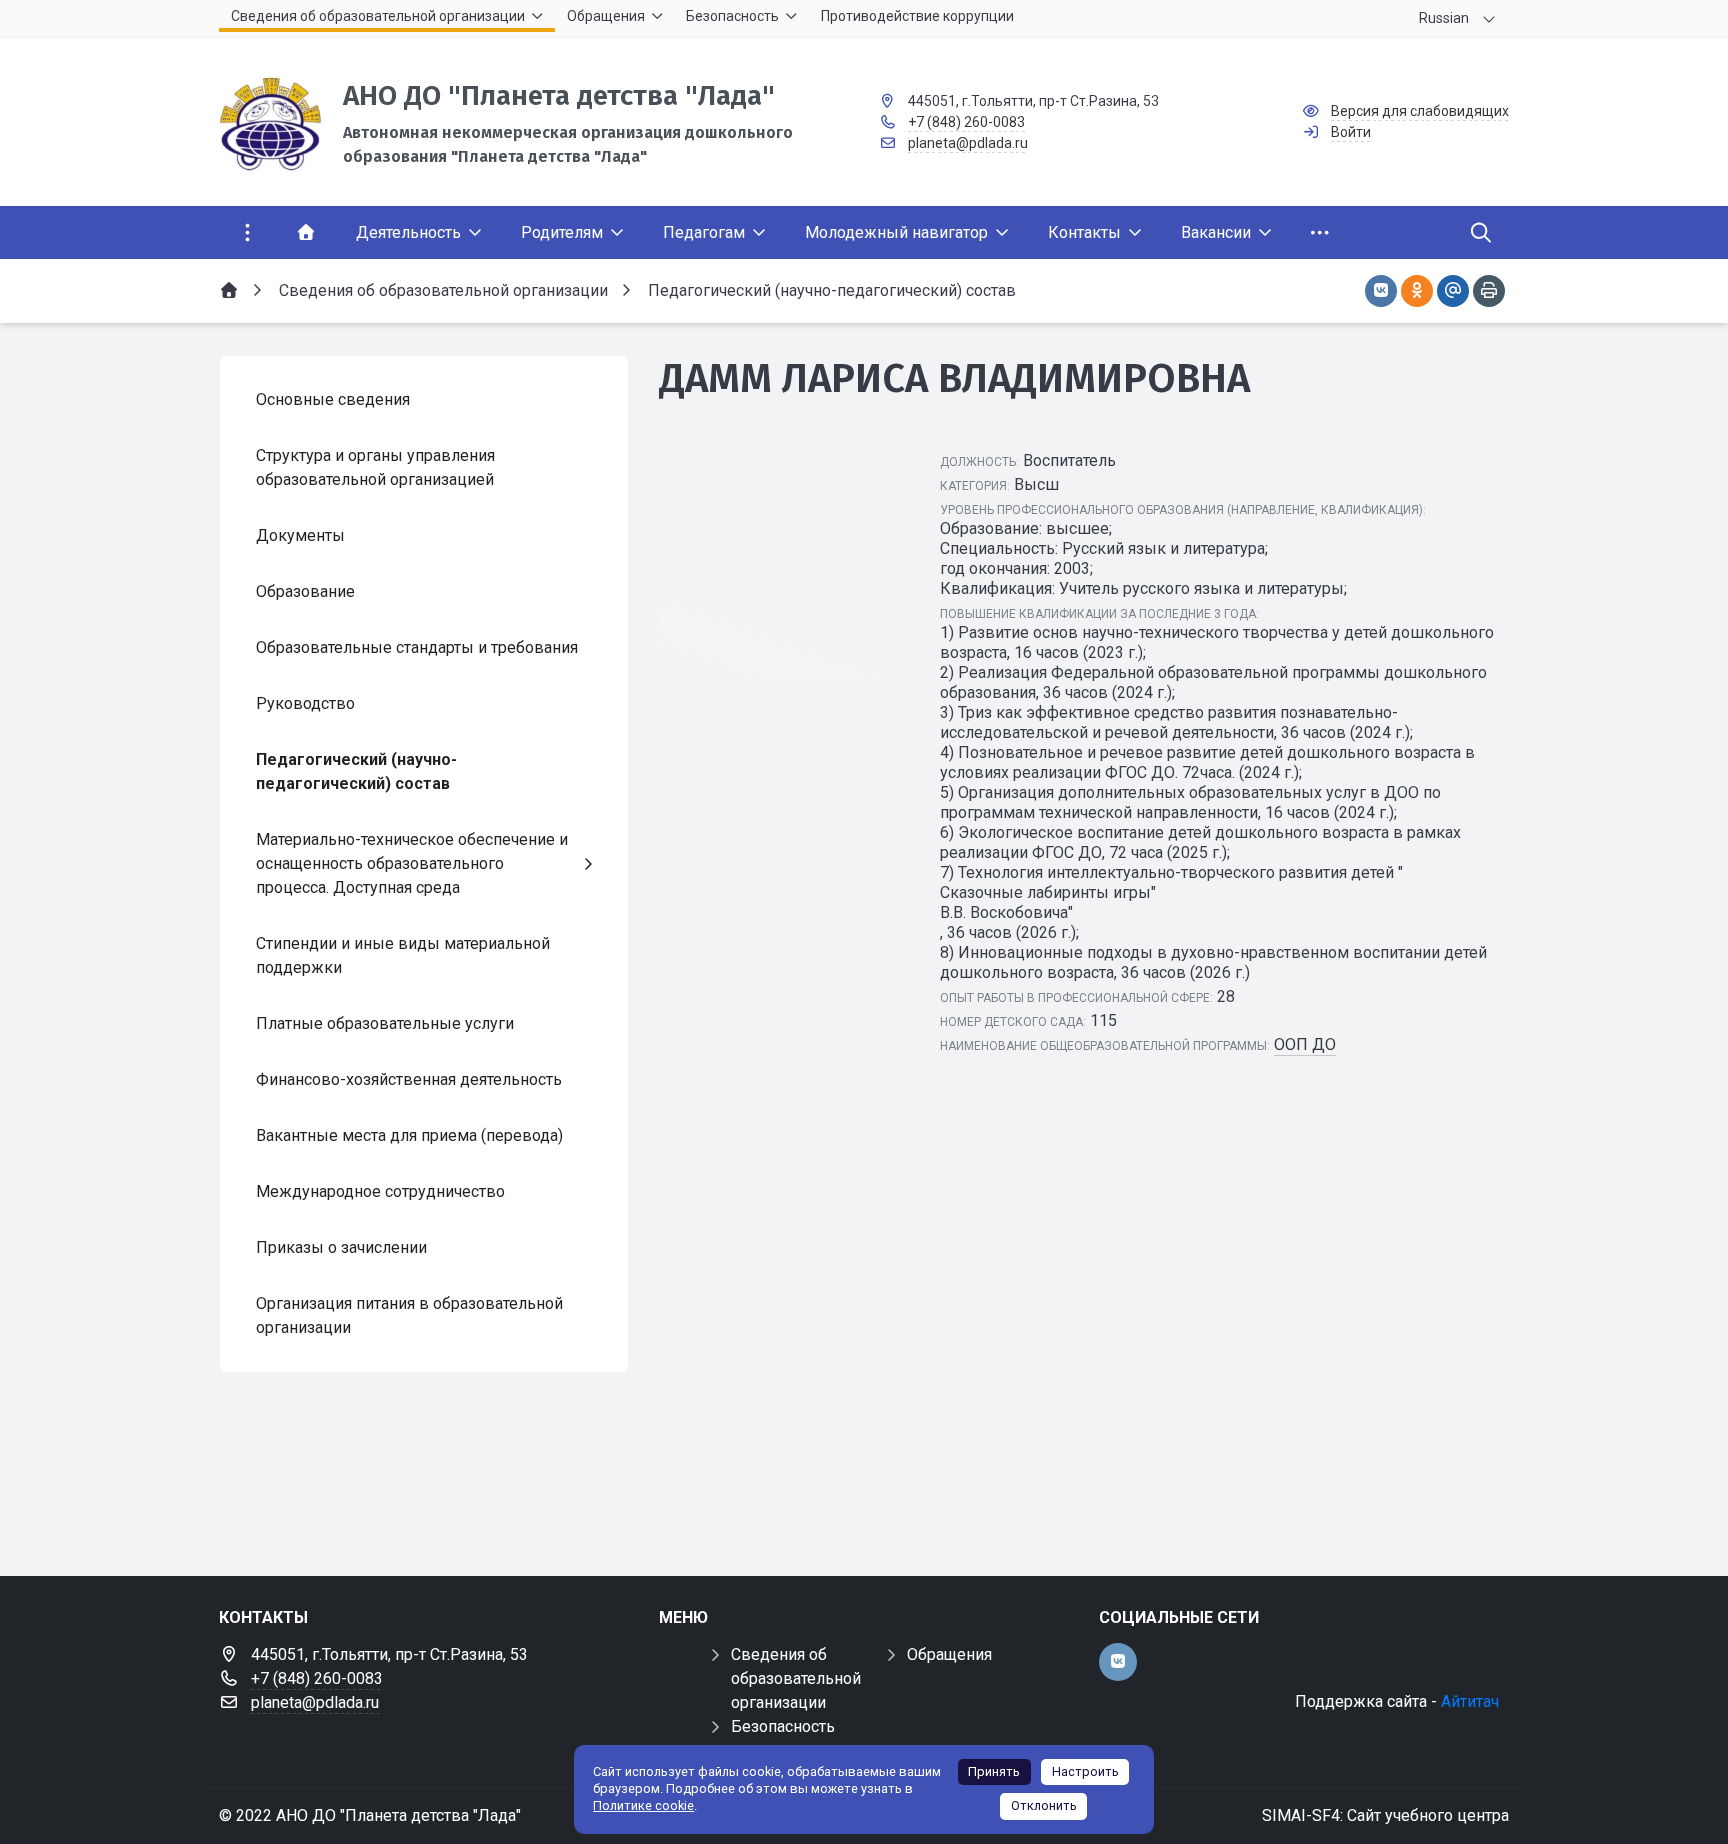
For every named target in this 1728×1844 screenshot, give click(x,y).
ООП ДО (1305, 1044)
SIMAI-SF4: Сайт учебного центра (1385, 1815)
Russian (1444, 18)
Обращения (949, 1654)
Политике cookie (643, 1805)
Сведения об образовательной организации (796, 1678)
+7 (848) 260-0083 (966, 122)
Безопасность (783, 1726)
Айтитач (1470, 1701)
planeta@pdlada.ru (968, 143)
